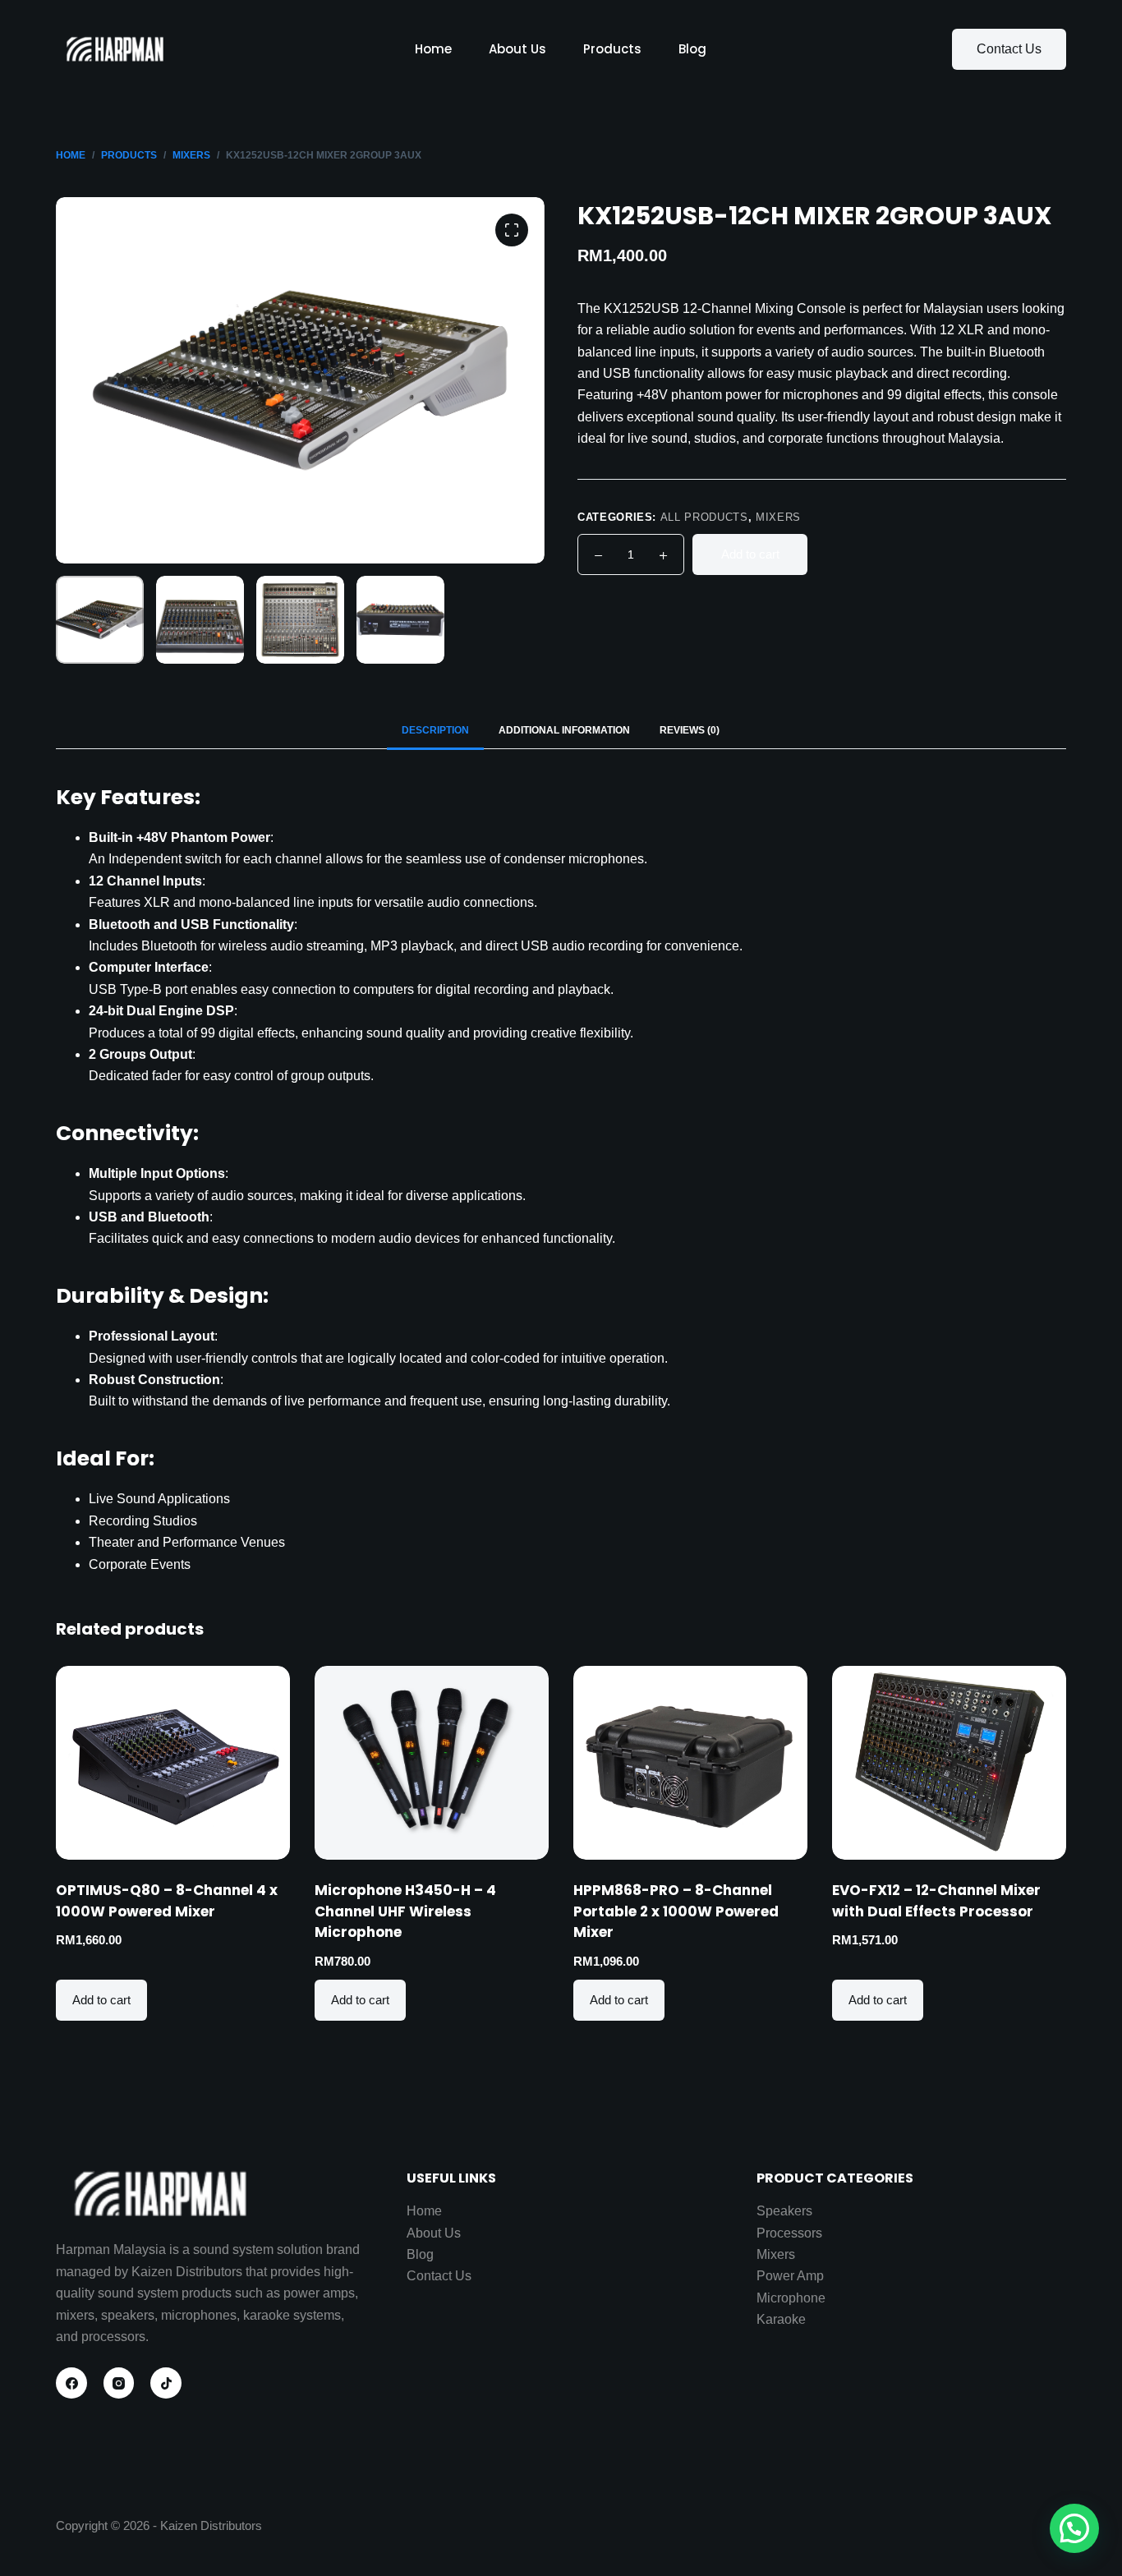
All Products (704, 517)
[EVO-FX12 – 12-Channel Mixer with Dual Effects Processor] (949, 1763)
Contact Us (1009, 49)
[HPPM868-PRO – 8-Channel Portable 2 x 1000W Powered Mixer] (690, 1763)
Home (433, 49)
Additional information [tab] (564, 730)
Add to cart (750, 554)
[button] (1074, 2528)
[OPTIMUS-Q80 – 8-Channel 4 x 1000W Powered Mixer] (173, 1763)
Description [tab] (435, 730)
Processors (789, 2233)
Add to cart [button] (101, 2000)
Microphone (791, 2298)
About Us (517, 49)
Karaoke (781, 2319)
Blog (692, 49)
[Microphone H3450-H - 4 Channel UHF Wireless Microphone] (432, 1763)
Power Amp (790, 2276)
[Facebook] (71, 2383)
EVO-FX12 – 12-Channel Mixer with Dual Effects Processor (936, 1901)
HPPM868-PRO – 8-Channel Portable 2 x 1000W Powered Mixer (676, 1911)
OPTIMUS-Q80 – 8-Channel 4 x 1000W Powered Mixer (167, 1901)
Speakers (784, 2211)
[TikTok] (166, 2383)
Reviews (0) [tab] (690, 730)
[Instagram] (119, 2383)
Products (612, 49)
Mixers (778, 517)
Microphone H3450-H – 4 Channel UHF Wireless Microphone (405, 1911)
